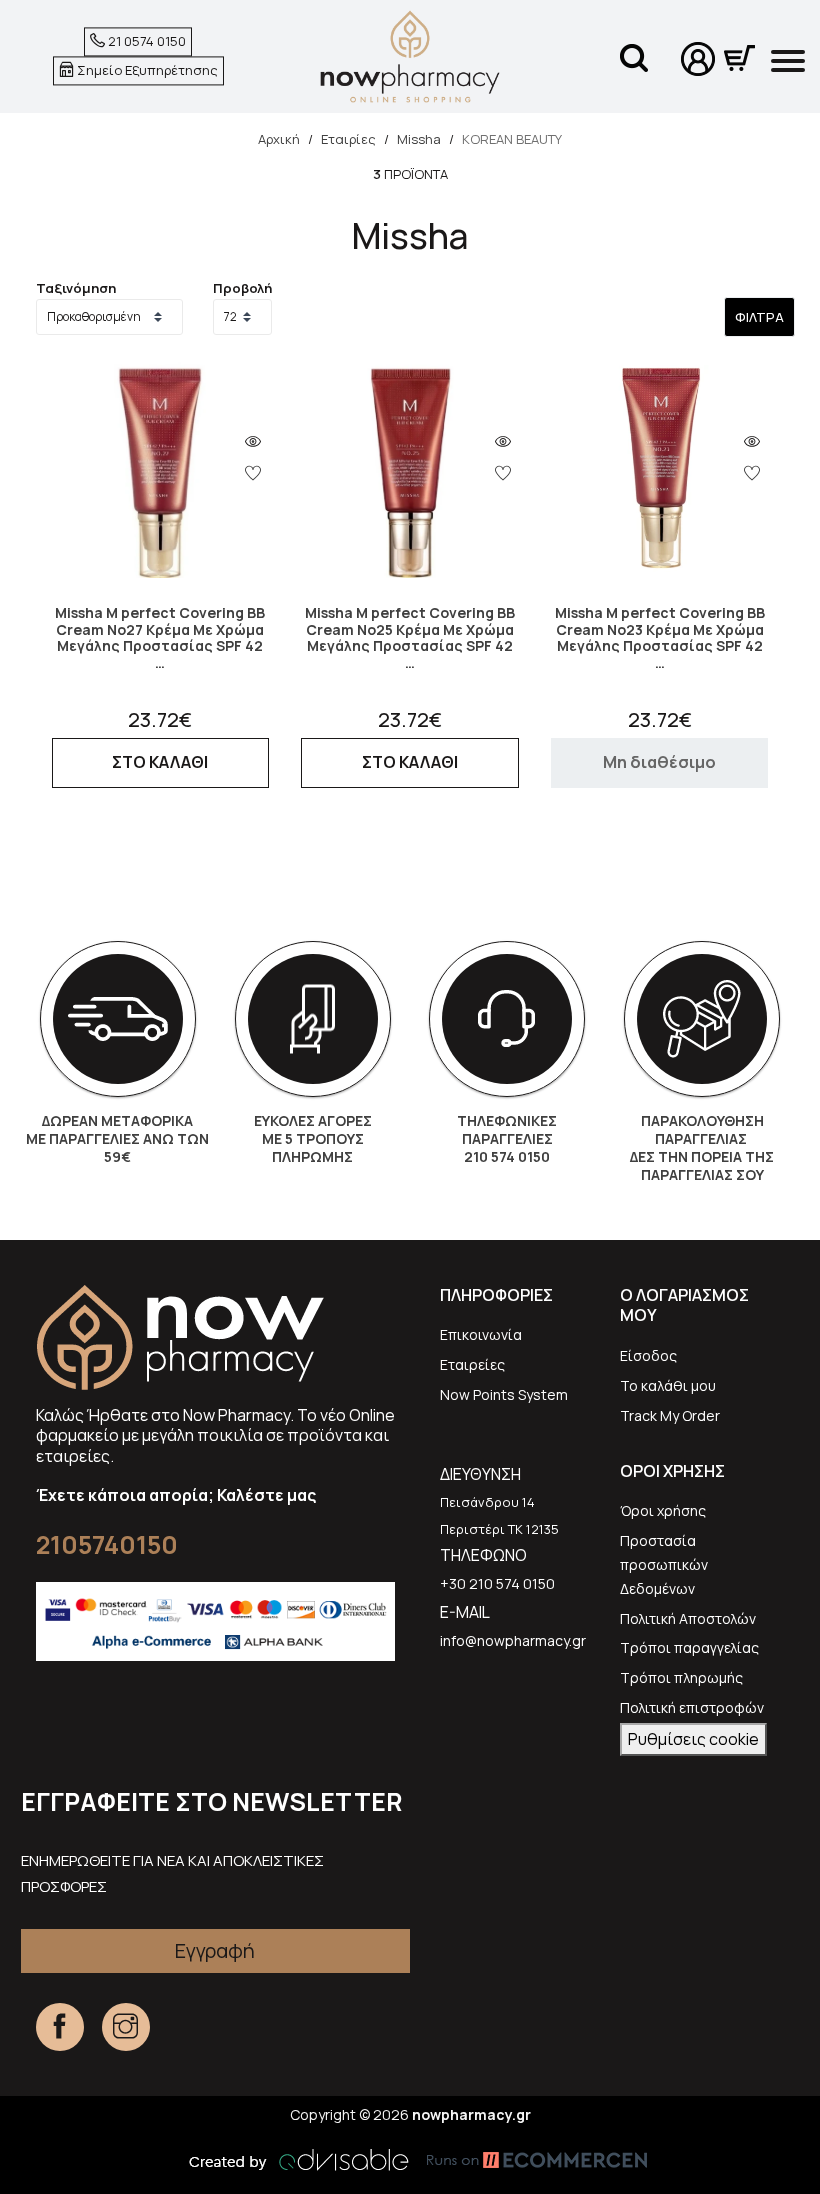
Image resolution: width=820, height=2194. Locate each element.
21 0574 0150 (145, 42)
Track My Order (670, 1415)
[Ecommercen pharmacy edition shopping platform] (522, 2160)
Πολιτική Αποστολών (688, 1618)
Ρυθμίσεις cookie (693, 1739)
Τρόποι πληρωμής (681, 1677)
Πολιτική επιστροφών (692, 1707)
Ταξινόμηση (76, 288)
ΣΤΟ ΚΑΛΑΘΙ (160, 762)
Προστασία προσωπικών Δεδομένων (664, 1564)
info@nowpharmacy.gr (513, 1640)
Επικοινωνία (481, 1334)
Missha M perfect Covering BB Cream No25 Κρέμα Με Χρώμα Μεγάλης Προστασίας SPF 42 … (410, 638)
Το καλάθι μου (668, 1385)
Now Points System (504, 1394)
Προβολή (242, 288)
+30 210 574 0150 (497, 1583)
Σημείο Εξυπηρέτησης (146, 70)
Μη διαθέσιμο (659, 762)
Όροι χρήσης (663, 1510)
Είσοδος (648, 1355)
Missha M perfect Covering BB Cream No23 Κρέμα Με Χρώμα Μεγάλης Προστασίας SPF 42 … (660, 638)
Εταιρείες (472, 1364)
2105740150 (107, 1544)
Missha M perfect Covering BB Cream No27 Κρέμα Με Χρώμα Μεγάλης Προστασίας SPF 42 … (160, 638)
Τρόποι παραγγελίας (689, 1647)
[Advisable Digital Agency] (299, 2160)
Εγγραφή (215, 1950)
